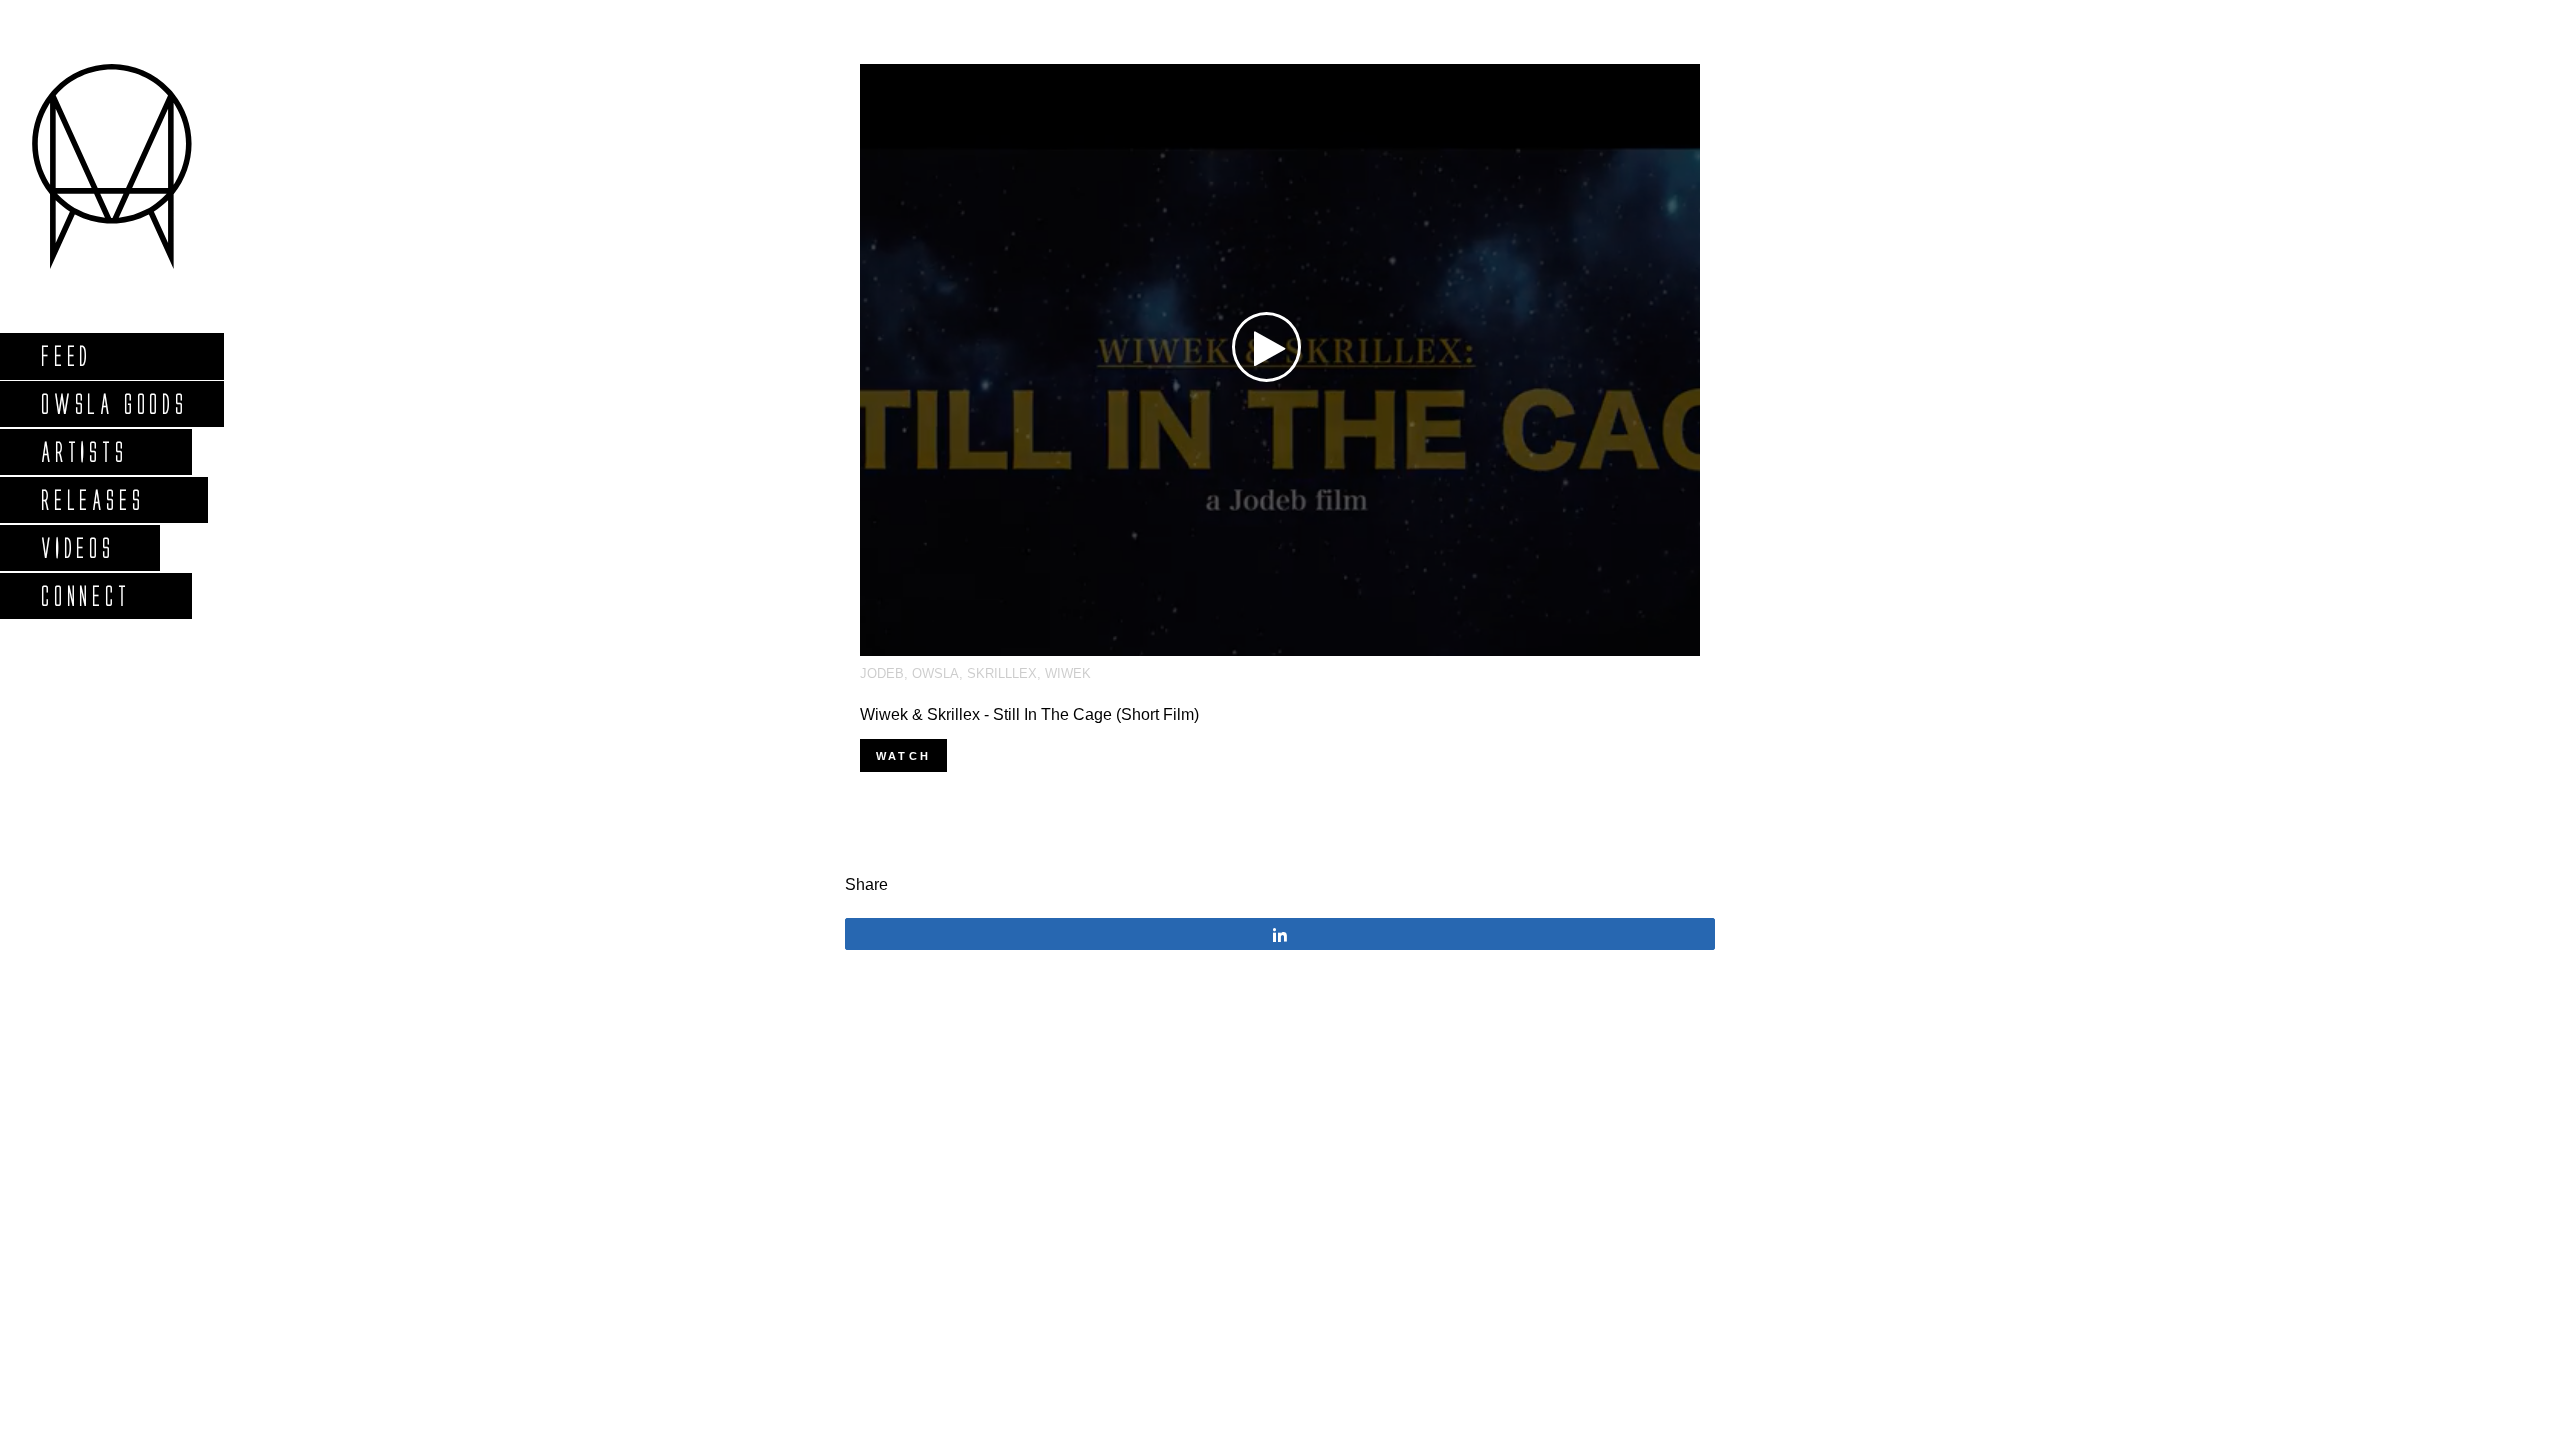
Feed (65, 355)
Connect (85, 595)
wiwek (1068, 673)
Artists (83, 451)
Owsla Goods (113, 403)
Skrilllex (1002, 673)
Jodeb (882, 673)
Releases (91, 499)
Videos (77, 547)
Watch (903, 756)
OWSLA (935, 673)
